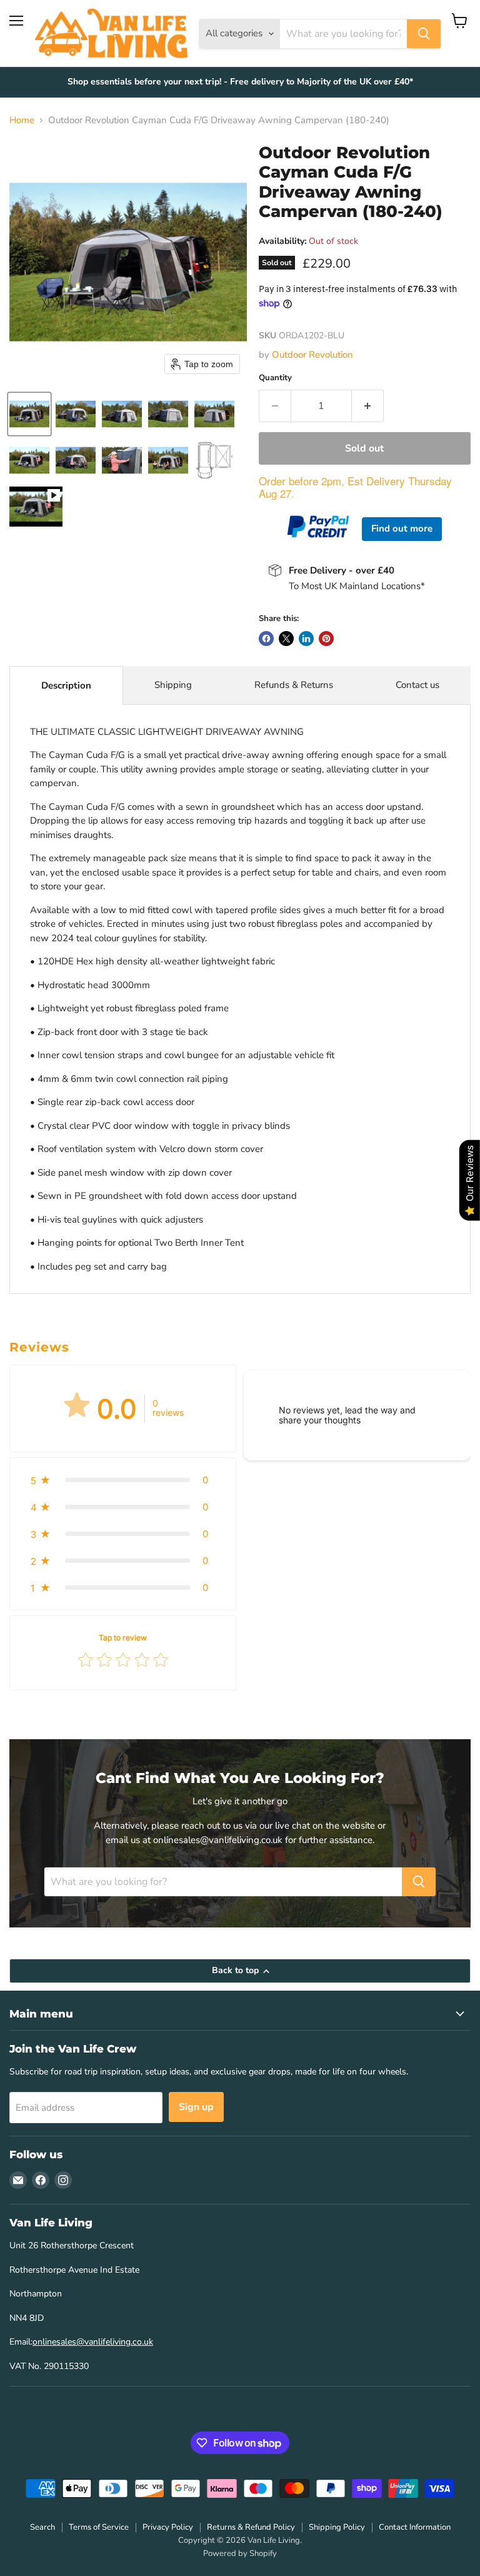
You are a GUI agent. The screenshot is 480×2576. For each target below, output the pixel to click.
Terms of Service (99, 2527)
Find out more (402, 528)
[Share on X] (286, 639)
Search (42, 2527)
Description (66, 685)
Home (22, 120)
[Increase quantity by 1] (368, 406)
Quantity (275, 378)
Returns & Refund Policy (251, 2527)
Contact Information (415, 2527)
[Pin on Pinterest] (326, 639)
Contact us (417, 685)
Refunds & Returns (294, 685)
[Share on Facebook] (266, 639)
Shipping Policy (337, 2527)
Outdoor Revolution (312, 355)
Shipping (173, 685)
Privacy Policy (168, 2527)
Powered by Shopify (240, 2553)
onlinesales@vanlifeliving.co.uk (93, 2342)
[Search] (424, 34)
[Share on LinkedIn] (306, 639)
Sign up (196, 2107)
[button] (29, 414)
